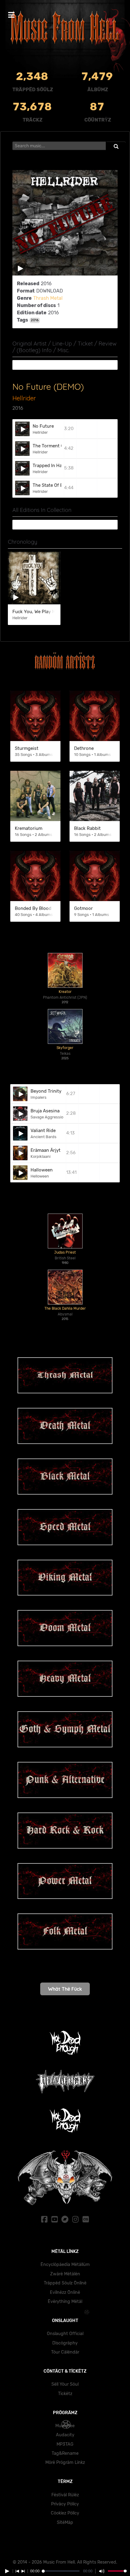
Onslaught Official (65, 2334)
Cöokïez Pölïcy (65, 2513)
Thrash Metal (48, 298)
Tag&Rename (65, 2453)
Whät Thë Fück (65, 1989)
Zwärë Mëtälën (65, 2274)
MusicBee (65, 2426)
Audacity (65, 2435)
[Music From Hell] (65, 28)
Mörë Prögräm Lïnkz (65, 2462)
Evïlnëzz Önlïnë (65, 2292)
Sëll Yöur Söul (65, 2384)
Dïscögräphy (65, 2343)
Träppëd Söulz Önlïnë (65, 2283)
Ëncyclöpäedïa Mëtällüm (65, 2265)
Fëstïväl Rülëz (65, 2495)
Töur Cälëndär (65, 2352)
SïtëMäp (65, 2523)
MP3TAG (65, 2444)
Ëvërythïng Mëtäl (65, 2302)
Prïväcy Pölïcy (65, 2504)
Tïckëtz (65, 2394)
